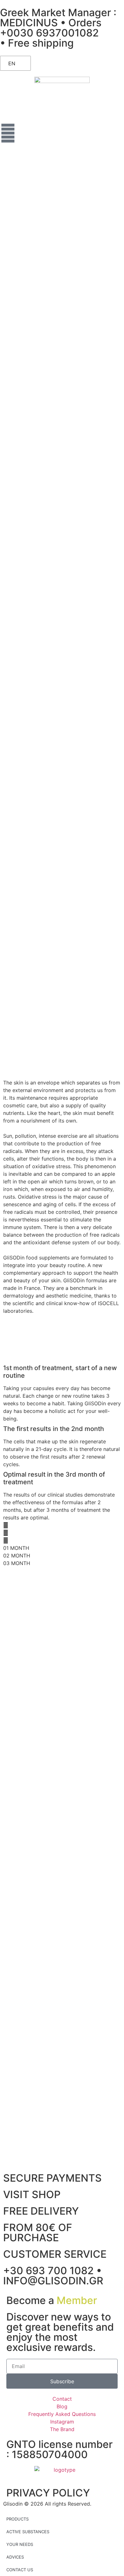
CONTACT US (20, 2570)
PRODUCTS (17, 2519)
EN (12, 63)
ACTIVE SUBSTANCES (28, 2532)
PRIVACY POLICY (48, 2493)
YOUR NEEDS (20, 2544)
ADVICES (15, 2557)
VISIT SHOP (32, 2194)
